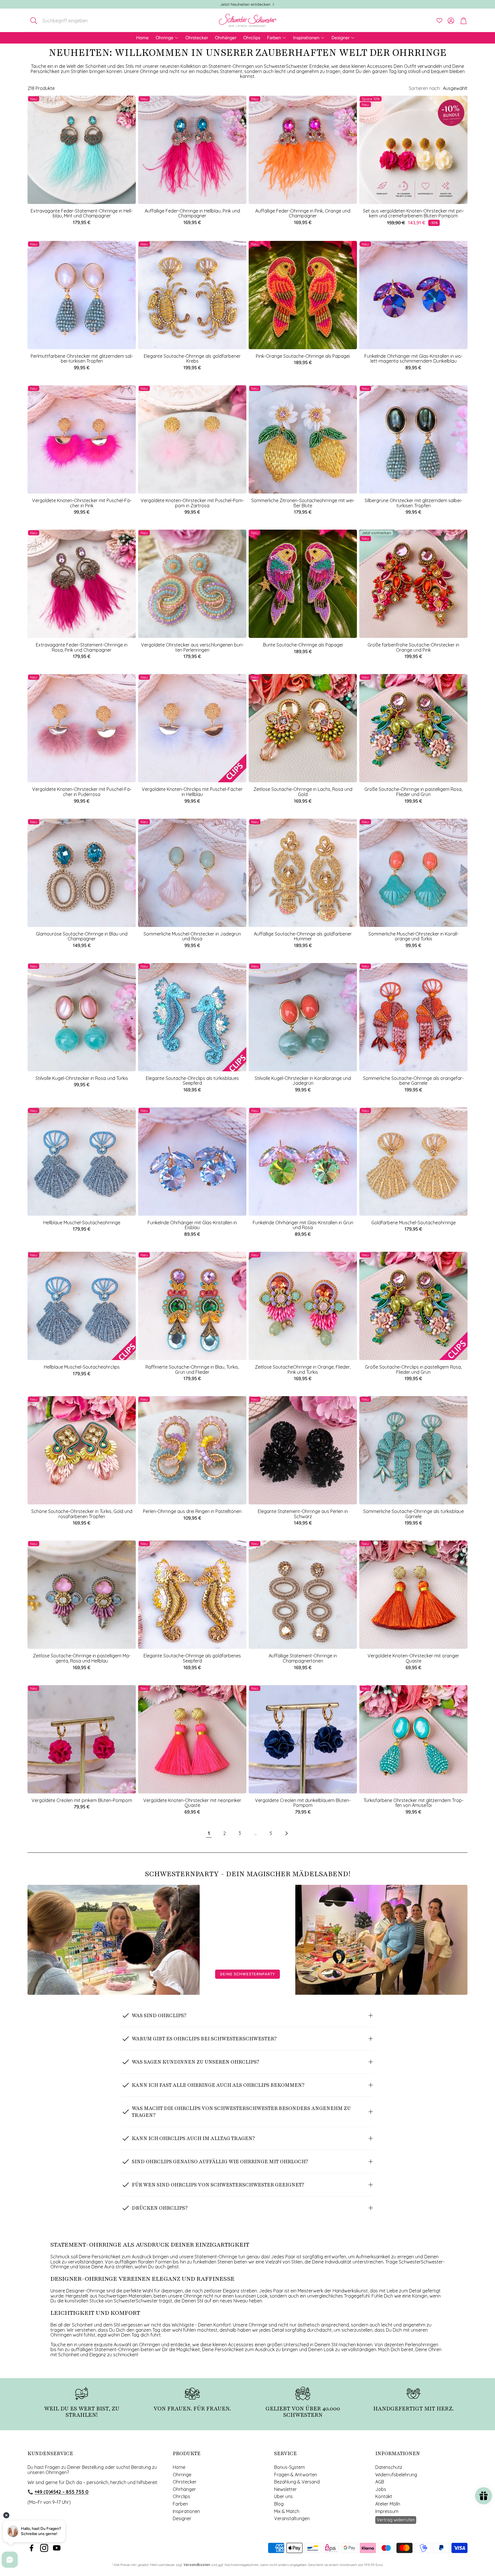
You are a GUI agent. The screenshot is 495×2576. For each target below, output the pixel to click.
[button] (65, 21)
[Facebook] (32, 2548)
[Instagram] (44, 2548)
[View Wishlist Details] (439, 21)
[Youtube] (57, 2548)
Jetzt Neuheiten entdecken (245, 4)
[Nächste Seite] (286, 1834)
